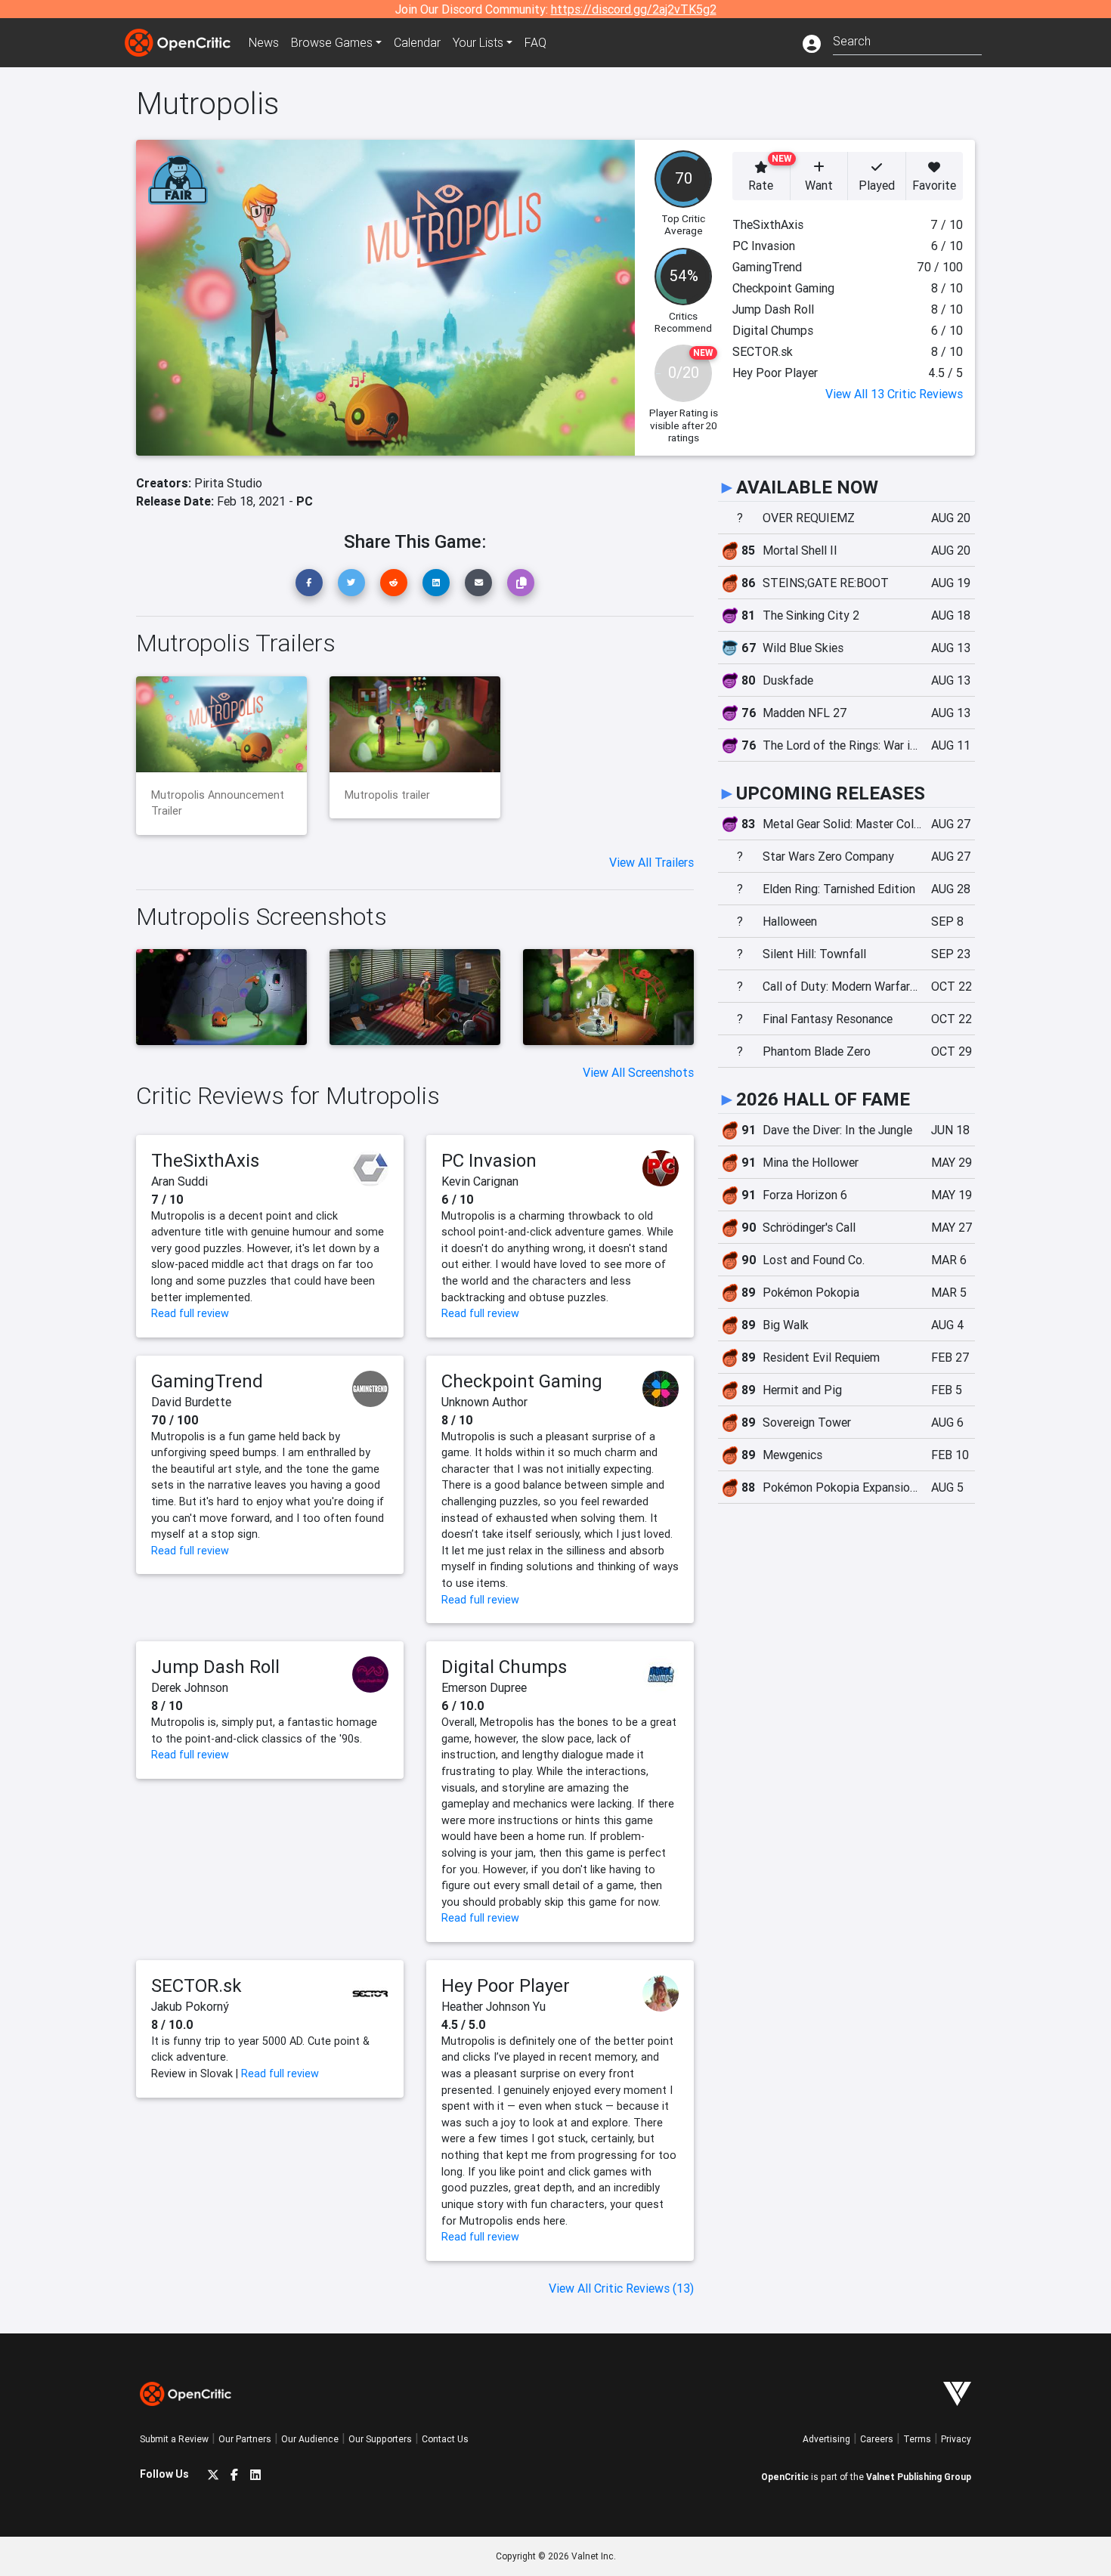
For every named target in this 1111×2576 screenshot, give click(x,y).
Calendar (417, 42)
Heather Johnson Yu (494, 2006)
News (264, 42)
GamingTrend (207, 1381)
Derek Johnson (190, 1687)
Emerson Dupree (484, 1687)
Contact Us (445, 2439)
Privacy (956, 2439)
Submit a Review (174, 2439)
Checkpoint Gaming (522, 1381)
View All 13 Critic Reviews (894, 394)
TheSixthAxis (205, 1160)
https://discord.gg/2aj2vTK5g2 (634, 9)
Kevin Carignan (480, 1181)
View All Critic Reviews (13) (621, 2288)
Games (332, 42)
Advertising (826, 2439)
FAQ (535, 42)
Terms (917, 2439)
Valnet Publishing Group (919, 2477)
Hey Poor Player (506, 1985)
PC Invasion (489, 1160)
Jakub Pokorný (190, 2006)
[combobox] (907, 40)
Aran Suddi (179, 1181)
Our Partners (245, 2439)
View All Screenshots (638, 1072)
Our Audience (310, 2439)
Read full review (190, 1313)
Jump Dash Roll (215, 1667)
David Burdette (191, 1402)
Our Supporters (380, 2439)
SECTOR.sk (197, 1985)
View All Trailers (651, 862)
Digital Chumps (504, 1667)
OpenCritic (785, 2477)
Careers (877, 2439)
